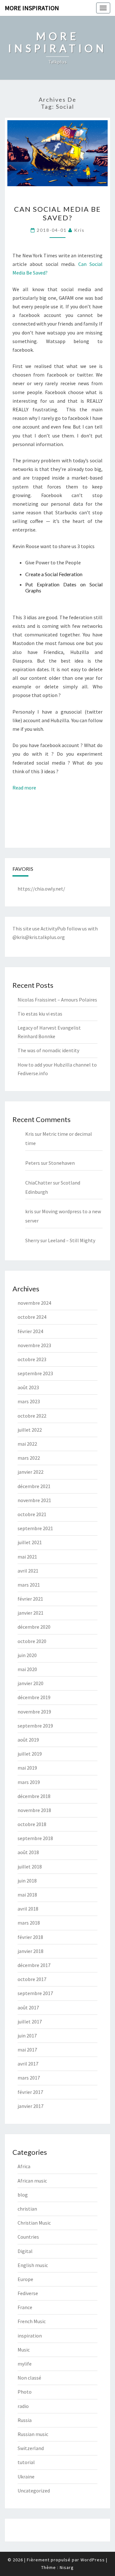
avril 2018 (28, 1909)
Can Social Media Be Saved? (57, 213)
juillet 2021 (30, 1542)
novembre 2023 (34, 1345)
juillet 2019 (30, 1754)
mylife (25, 2364)
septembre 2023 (35, 1373)
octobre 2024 (32, 1317)
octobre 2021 (32, 1514)
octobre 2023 (32, 1359)
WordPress (93, 2560)
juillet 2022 (30, 1430)
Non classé (29, 2378)
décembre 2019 (34, 1697)
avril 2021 (28, 1571)
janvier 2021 (31, 1613)
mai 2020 (27, 1669)
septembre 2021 (35, 1528)
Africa (24, 2166)
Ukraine (26, 2477)
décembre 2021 (34, 1486)
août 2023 (28, 1387)
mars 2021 (29, 1585)
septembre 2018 (35, 1838)
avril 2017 (28, 2064)
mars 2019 (29, 1782)
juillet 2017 (30, 2022)
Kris (30, 1134)
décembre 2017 (34, 1965)
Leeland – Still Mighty (72, 1240)
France (25, 2307)
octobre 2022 (32, 1416)
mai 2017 (27, 2050)
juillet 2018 (30, 1867)
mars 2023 (29, 1401)
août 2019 (28, 1740)
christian (27, 2209)
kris (79, 230)
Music (24, 2350)
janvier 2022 (31, 1472)
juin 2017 (27, 2036)
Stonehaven (62, 1163)
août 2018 (28, 1852)
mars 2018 (29, 1923)
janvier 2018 (31, 1951)
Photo (25, 2392)
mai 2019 (27, 1768)
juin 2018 (27, 1881)
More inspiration (32, 8)
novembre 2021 (34, 1500)
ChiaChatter (39, 1183)
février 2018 (30, 1937)
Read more (24, 788)
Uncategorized (34, 2491)
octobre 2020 (32, 1641)
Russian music (33, 2434)
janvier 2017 (31, 2106)
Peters (33, 1163)
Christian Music (34, 2223)
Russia (25, 2420)
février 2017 (30, 2092)
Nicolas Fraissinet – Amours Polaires (57, 1000)
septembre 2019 (35, 1726)
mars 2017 (29, 2078)
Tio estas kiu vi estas (40, 1014)
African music (32, 2181)
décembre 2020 (34, 1627)
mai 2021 (27, 1557)
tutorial (26, 2462)
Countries (28, 2237)
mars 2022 (29, 1458)
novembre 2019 (34, 1712)
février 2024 (30, 1331)
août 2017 (28, 2007)
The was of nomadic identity (48, 1050)
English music (33, 2265)
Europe (25, 2279)
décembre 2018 (34, 1796)
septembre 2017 (35, 1993)
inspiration (30, 2336)
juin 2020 (27, 1655)
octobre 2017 (32, 1979)
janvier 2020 (31, 1683)
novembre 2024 (34, 1303)
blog (23, 2195)
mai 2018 (27, 1895)
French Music (32, 2321)
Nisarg (67, 2567)
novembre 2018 (34, 1810)
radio (23, 2406)
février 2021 (30, 1599)
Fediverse (28, 2293)
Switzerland (31, 2448)
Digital (25, 2251)
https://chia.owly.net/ (41, 889)
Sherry (32, 1240)
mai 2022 (27, 1444)
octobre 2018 (32, 1824)
